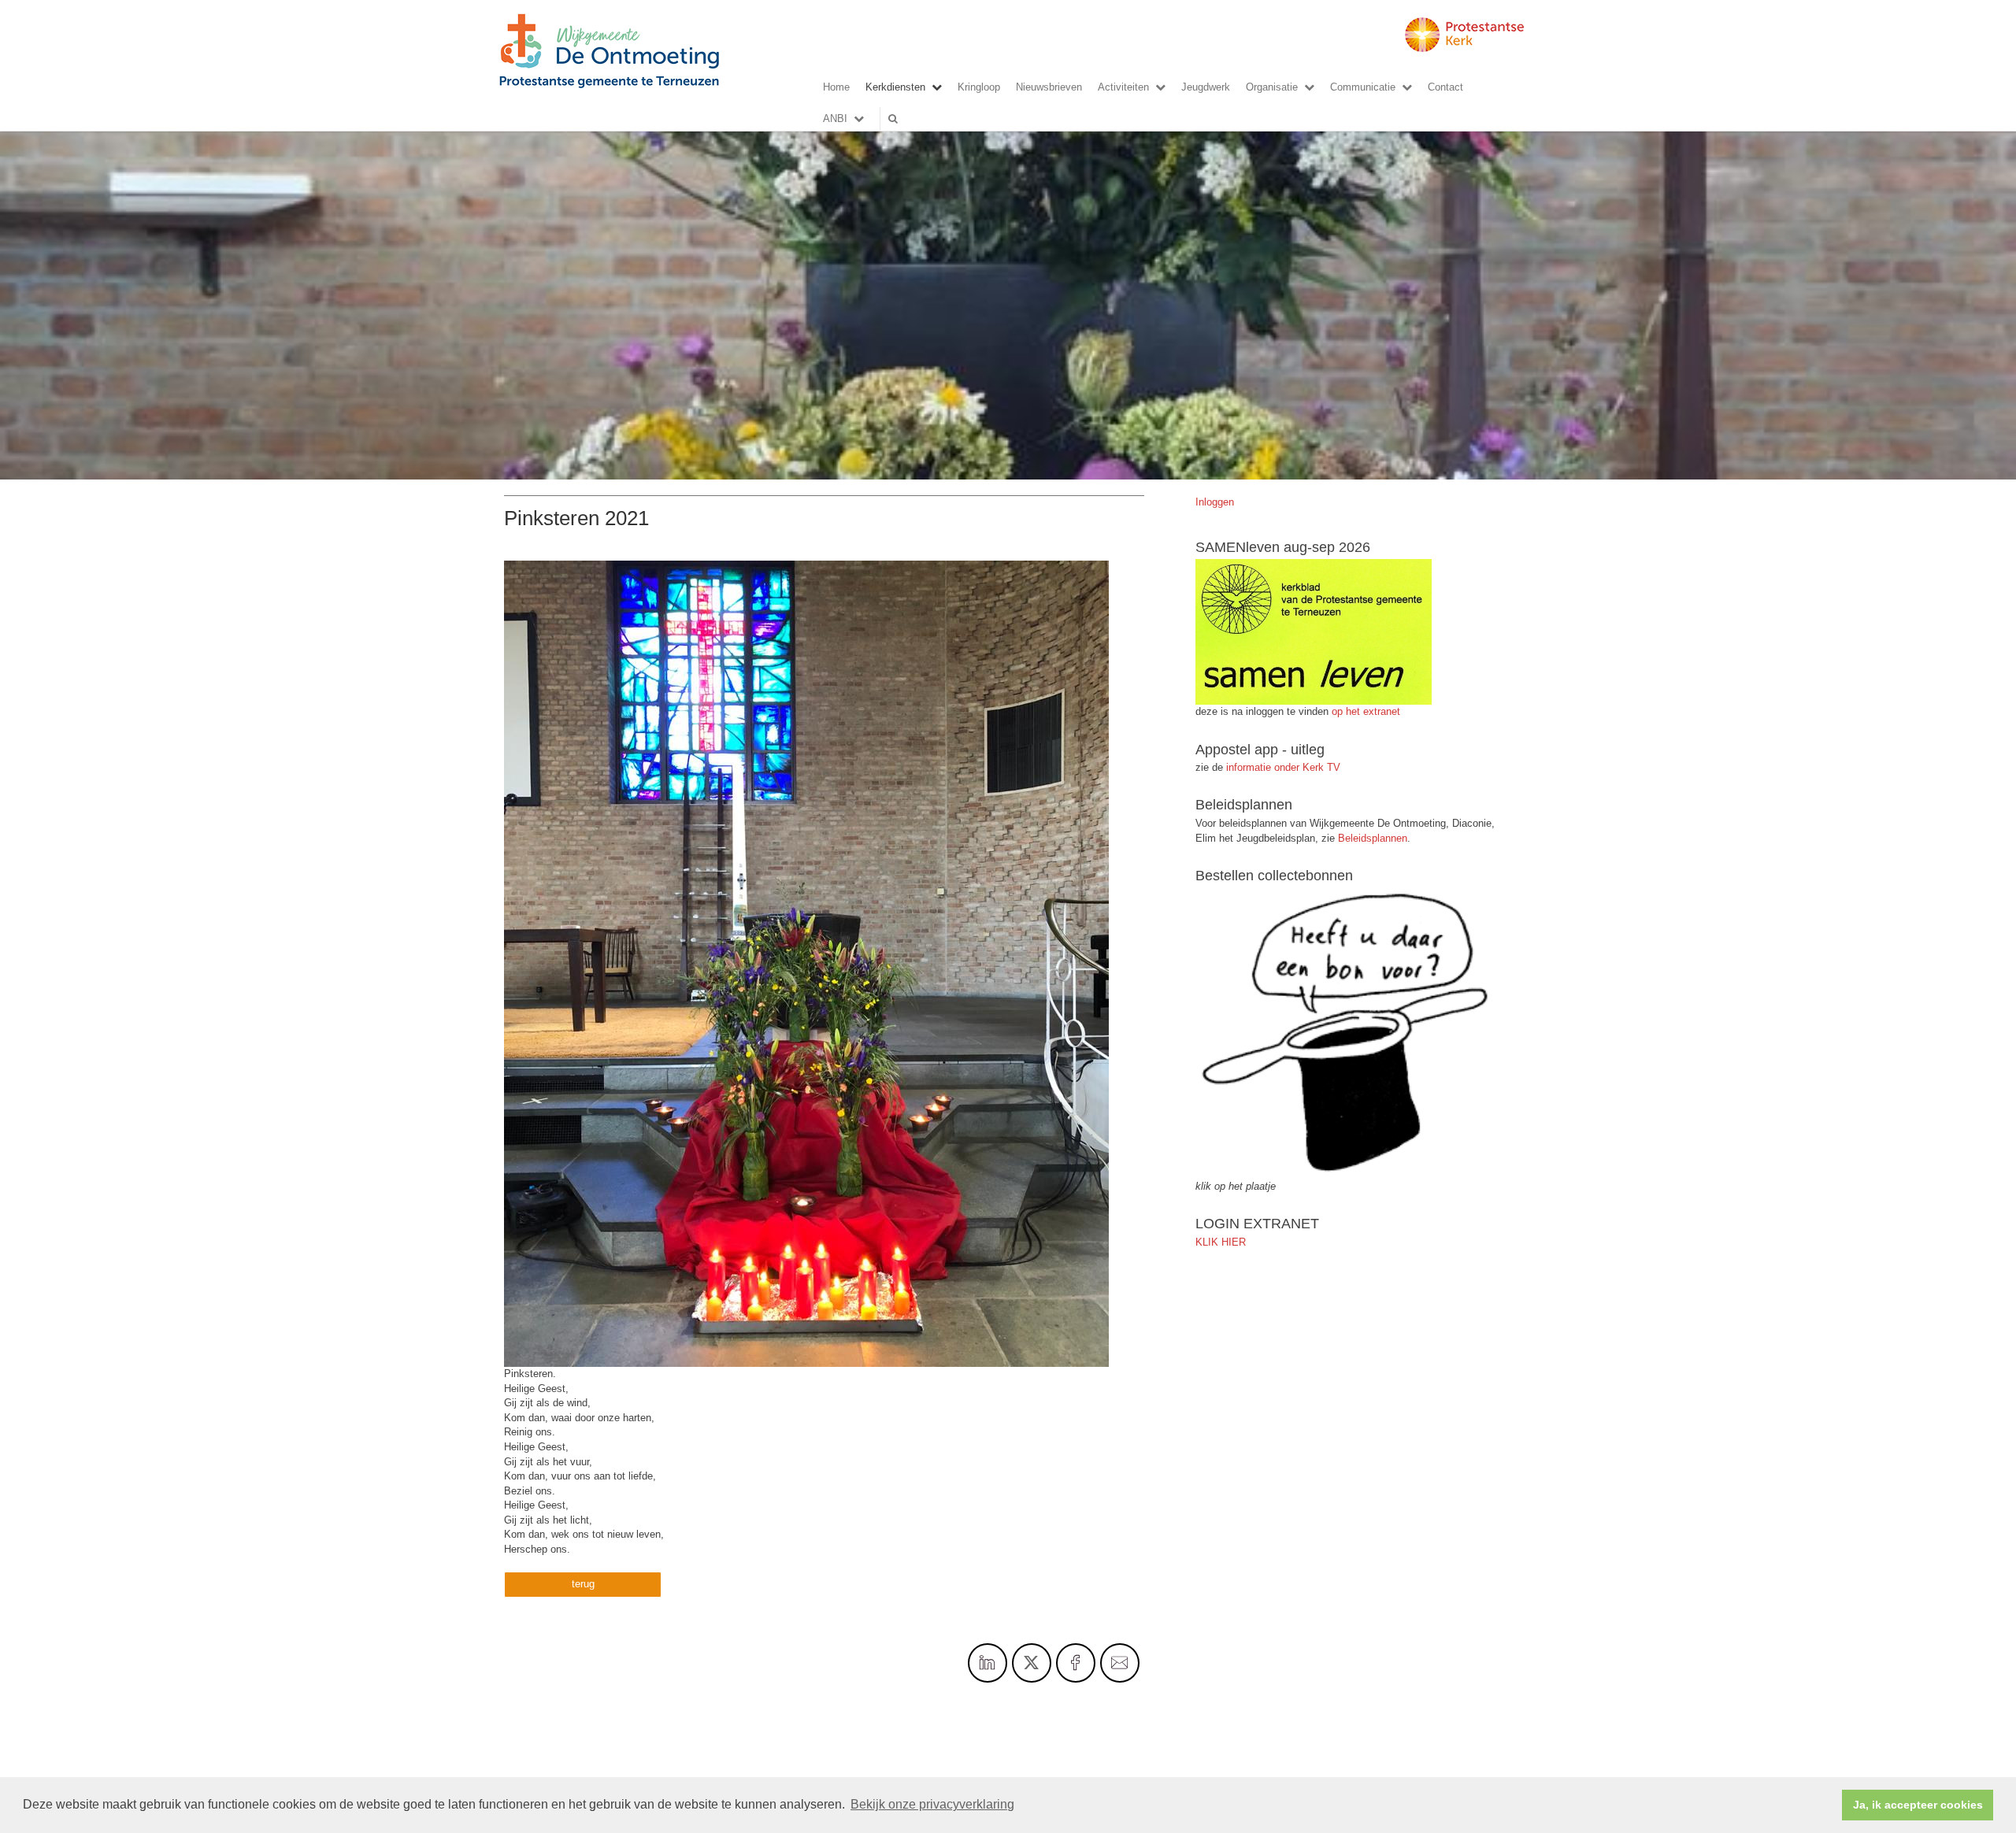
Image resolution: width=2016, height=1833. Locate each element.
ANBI (835, 118)
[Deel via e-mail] (1120, 1663)
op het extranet (1366, 711)
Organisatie (1272, 87)
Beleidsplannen (1373, 838)
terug (583, 1584)
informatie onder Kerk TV (1282, 767)
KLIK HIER (1221, 1242)
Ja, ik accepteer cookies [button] (1918, 1805)
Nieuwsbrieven (1049, 87)
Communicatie (1363, 87)
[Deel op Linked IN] (988, 1663)
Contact (1445, 87)
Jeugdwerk (1206, 87)
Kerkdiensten (895, 87)
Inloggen (1215, 502)
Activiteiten (1123, 87)
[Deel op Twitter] (1032, 1663)
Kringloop (979, 87)
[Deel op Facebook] (1076, 1663)
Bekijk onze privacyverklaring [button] (932, 1804)
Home (836, 87)
